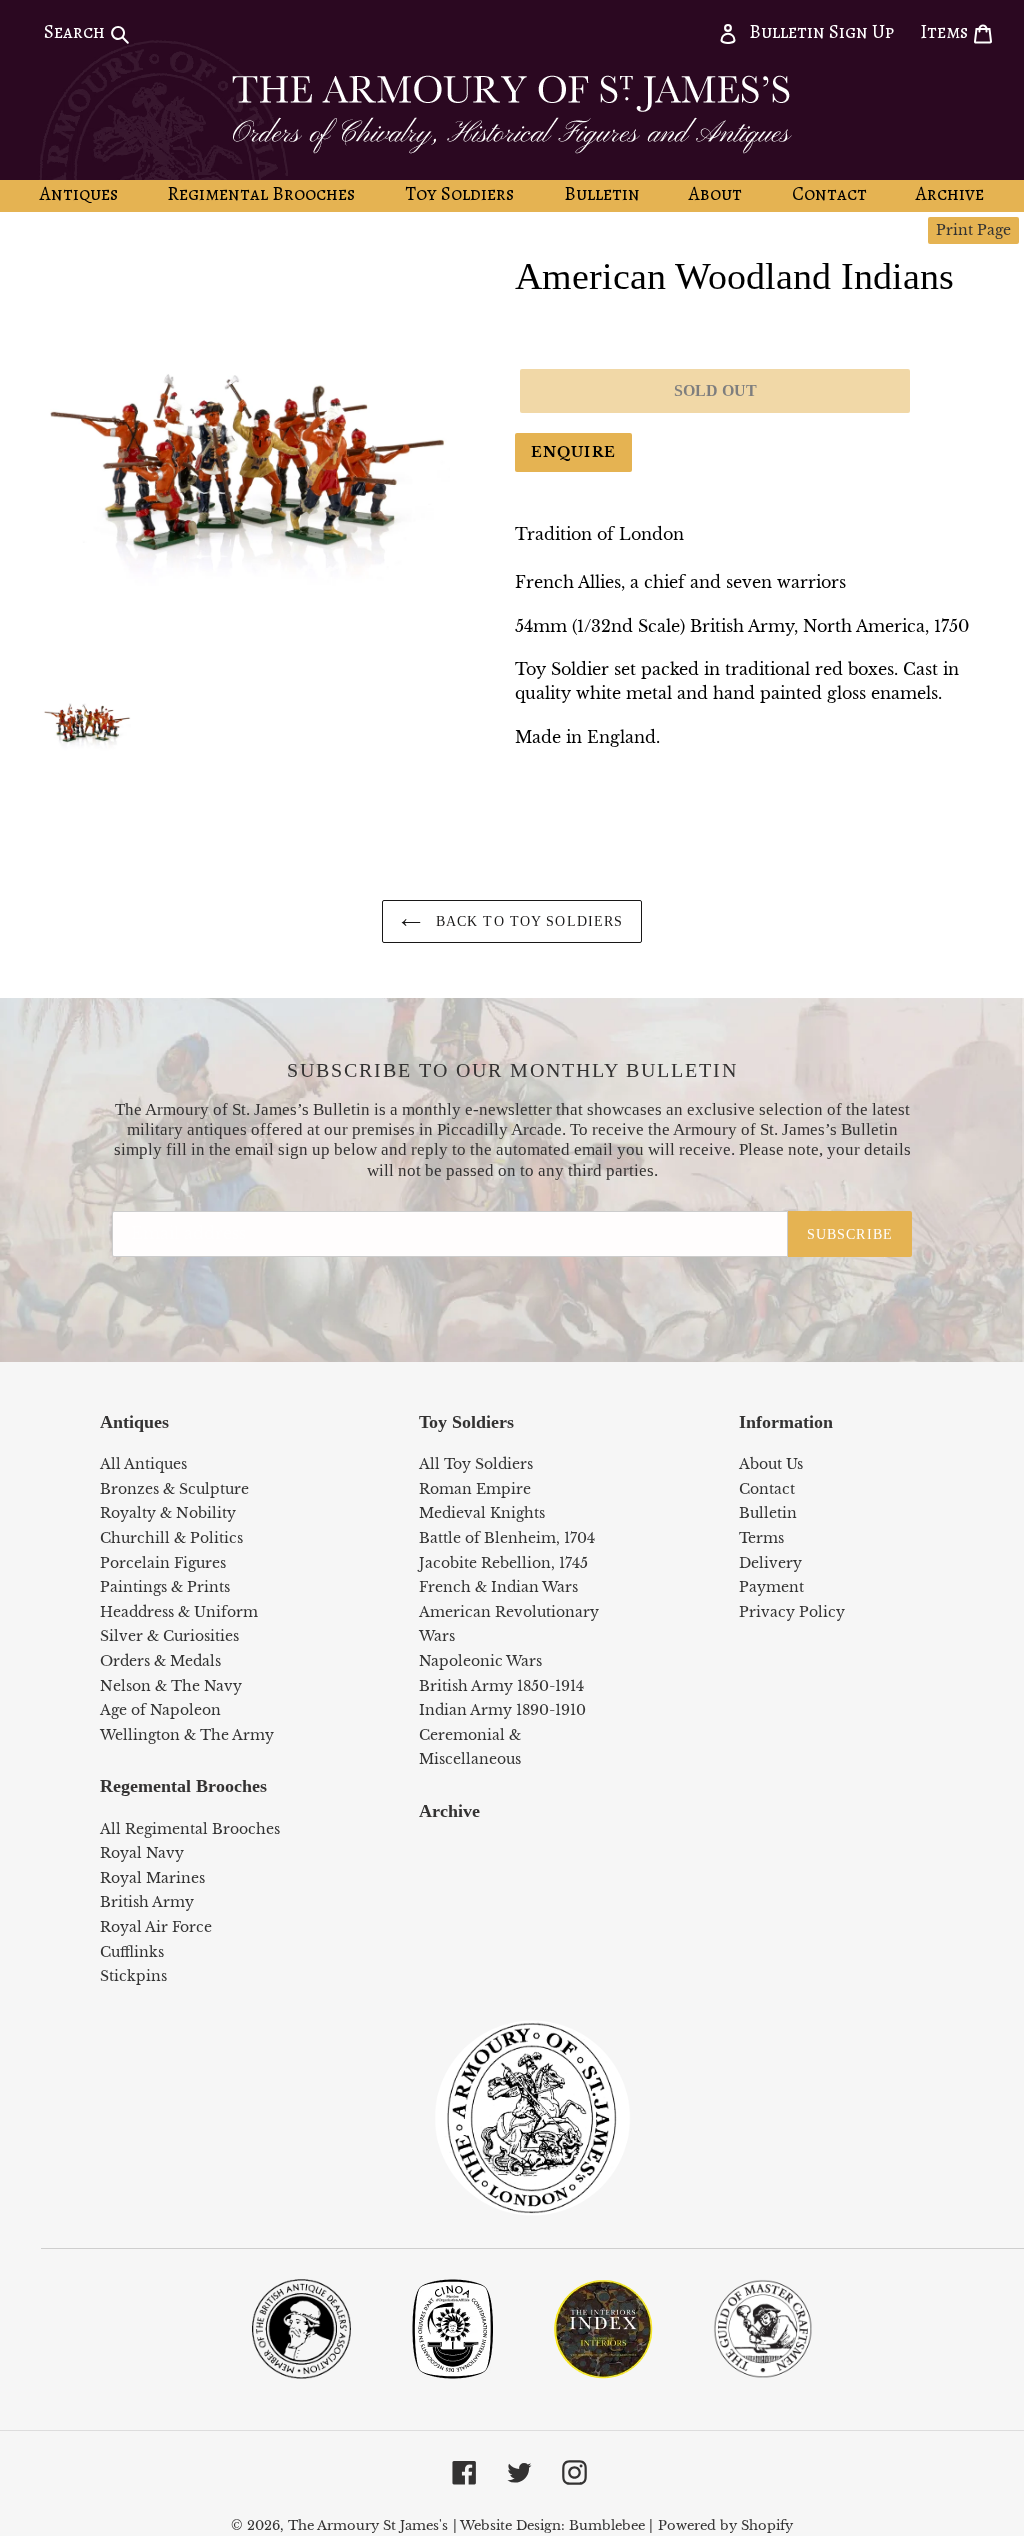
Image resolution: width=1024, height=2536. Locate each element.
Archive (449, 1811)
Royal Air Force (156, 1927)
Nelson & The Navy (171, 1686)
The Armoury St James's (368, 2525)
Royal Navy (142, 1853)
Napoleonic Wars (480, 1661)
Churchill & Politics (171, 1538)
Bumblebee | (611, 2525)
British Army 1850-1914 (501, 1686)
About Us (771, 1464)
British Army (147, 1902)
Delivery (770, 1563)
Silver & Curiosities (169, 1636)
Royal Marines (152, 1878)
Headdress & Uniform (179, 1612)
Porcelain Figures (163, 1563)
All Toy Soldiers (476, 1464)
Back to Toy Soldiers (527, 921)
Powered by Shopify (725, 2525)
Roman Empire (475, 1489)
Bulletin (768, 1513)
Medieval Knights (482, 1513)
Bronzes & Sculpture (174, 1489)
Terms (761, 1538)
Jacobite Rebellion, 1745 (503, 1563)
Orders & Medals (160, 1661)
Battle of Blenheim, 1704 (507, 1538)
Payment (771, 1587)
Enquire (573, 452)
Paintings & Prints (165, 1587)
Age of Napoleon (160, 1710)
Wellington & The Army (187, 1735)
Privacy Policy (792, 1612)
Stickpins (133, 1976)
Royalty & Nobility (168, 1513)
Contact (767, 1489)
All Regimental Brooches (190, 1829)
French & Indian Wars (498, 1587)
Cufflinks (132, 1952)
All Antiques (143, 1464)
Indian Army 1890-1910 (502, 1710)
